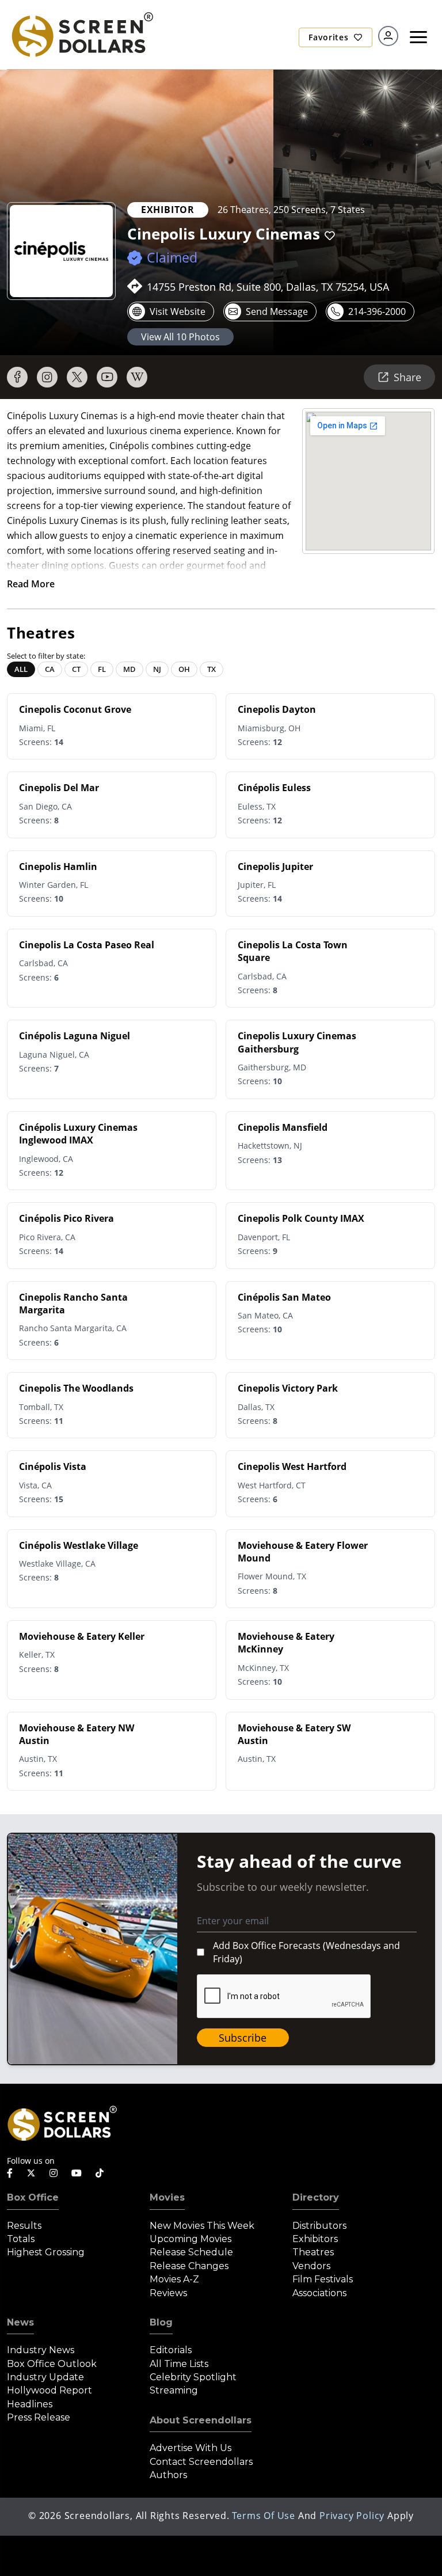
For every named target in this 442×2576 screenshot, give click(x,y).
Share (407, 377)
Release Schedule (191, 2252)
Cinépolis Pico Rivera (66, 1218)
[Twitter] (77, 377)
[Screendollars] (82, 33)
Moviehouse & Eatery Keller (82, 1636)
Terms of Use (264, 2516)
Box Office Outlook (52, 2364)
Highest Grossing (46, 2252)
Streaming (174, 2390)
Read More (31, 584)
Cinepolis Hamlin (58, 867)
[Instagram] (47, 377)
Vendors (311, 2266)
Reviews (168, 2293)
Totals (21, 2239)
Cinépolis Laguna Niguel (75, 1036)
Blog (161, 2322)
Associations (319, 2293)
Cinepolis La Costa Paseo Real (87, 945)
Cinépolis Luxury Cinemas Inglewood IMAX (78, 1134)
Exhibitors (315, 2239)
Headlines (30, 2404)
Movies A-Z (174, 2279)
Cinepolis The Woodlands (76, 1388)
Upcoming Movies (190, 2239)
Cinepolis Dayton (277, 709)
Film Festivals (323, 2279)
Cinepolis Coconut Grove (75, 709)
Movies (167, 2197)
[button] (330, 236)
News (20, 2322)
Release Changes (189, 2266)
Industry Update (45, 2377)
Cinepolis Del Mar (59, 788)
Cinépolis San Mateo (284, 1297)
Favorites (330, 37)
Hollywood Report (49, 2390)
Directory (316, 2197)
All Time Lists (179, 2364)
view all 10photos (180, 337)
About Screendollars (201, 2420)
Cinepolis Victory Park (288, 1388)
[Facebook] (17, 377)
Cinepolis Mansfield (283, 1127)
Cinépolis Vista (53, 1466)
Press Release (39, 2417)
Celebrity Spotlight (193, 2377)
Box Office (33, 2197)
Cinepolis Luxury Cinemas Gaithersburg (297, 1042)
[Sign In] (388, 36)
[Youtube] (107, 377)
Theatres (313, 2252)
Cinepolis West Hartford (292, 1466)
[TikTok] (100, 2173)
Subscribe (243, 2038)
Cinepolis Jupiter (275, 867)
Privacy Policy (352, 2516)
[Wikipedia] (137, 377)
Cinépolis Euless (274, 788)
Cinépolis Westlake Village (79, 1545)
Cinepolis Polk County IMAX (301, 1218)
